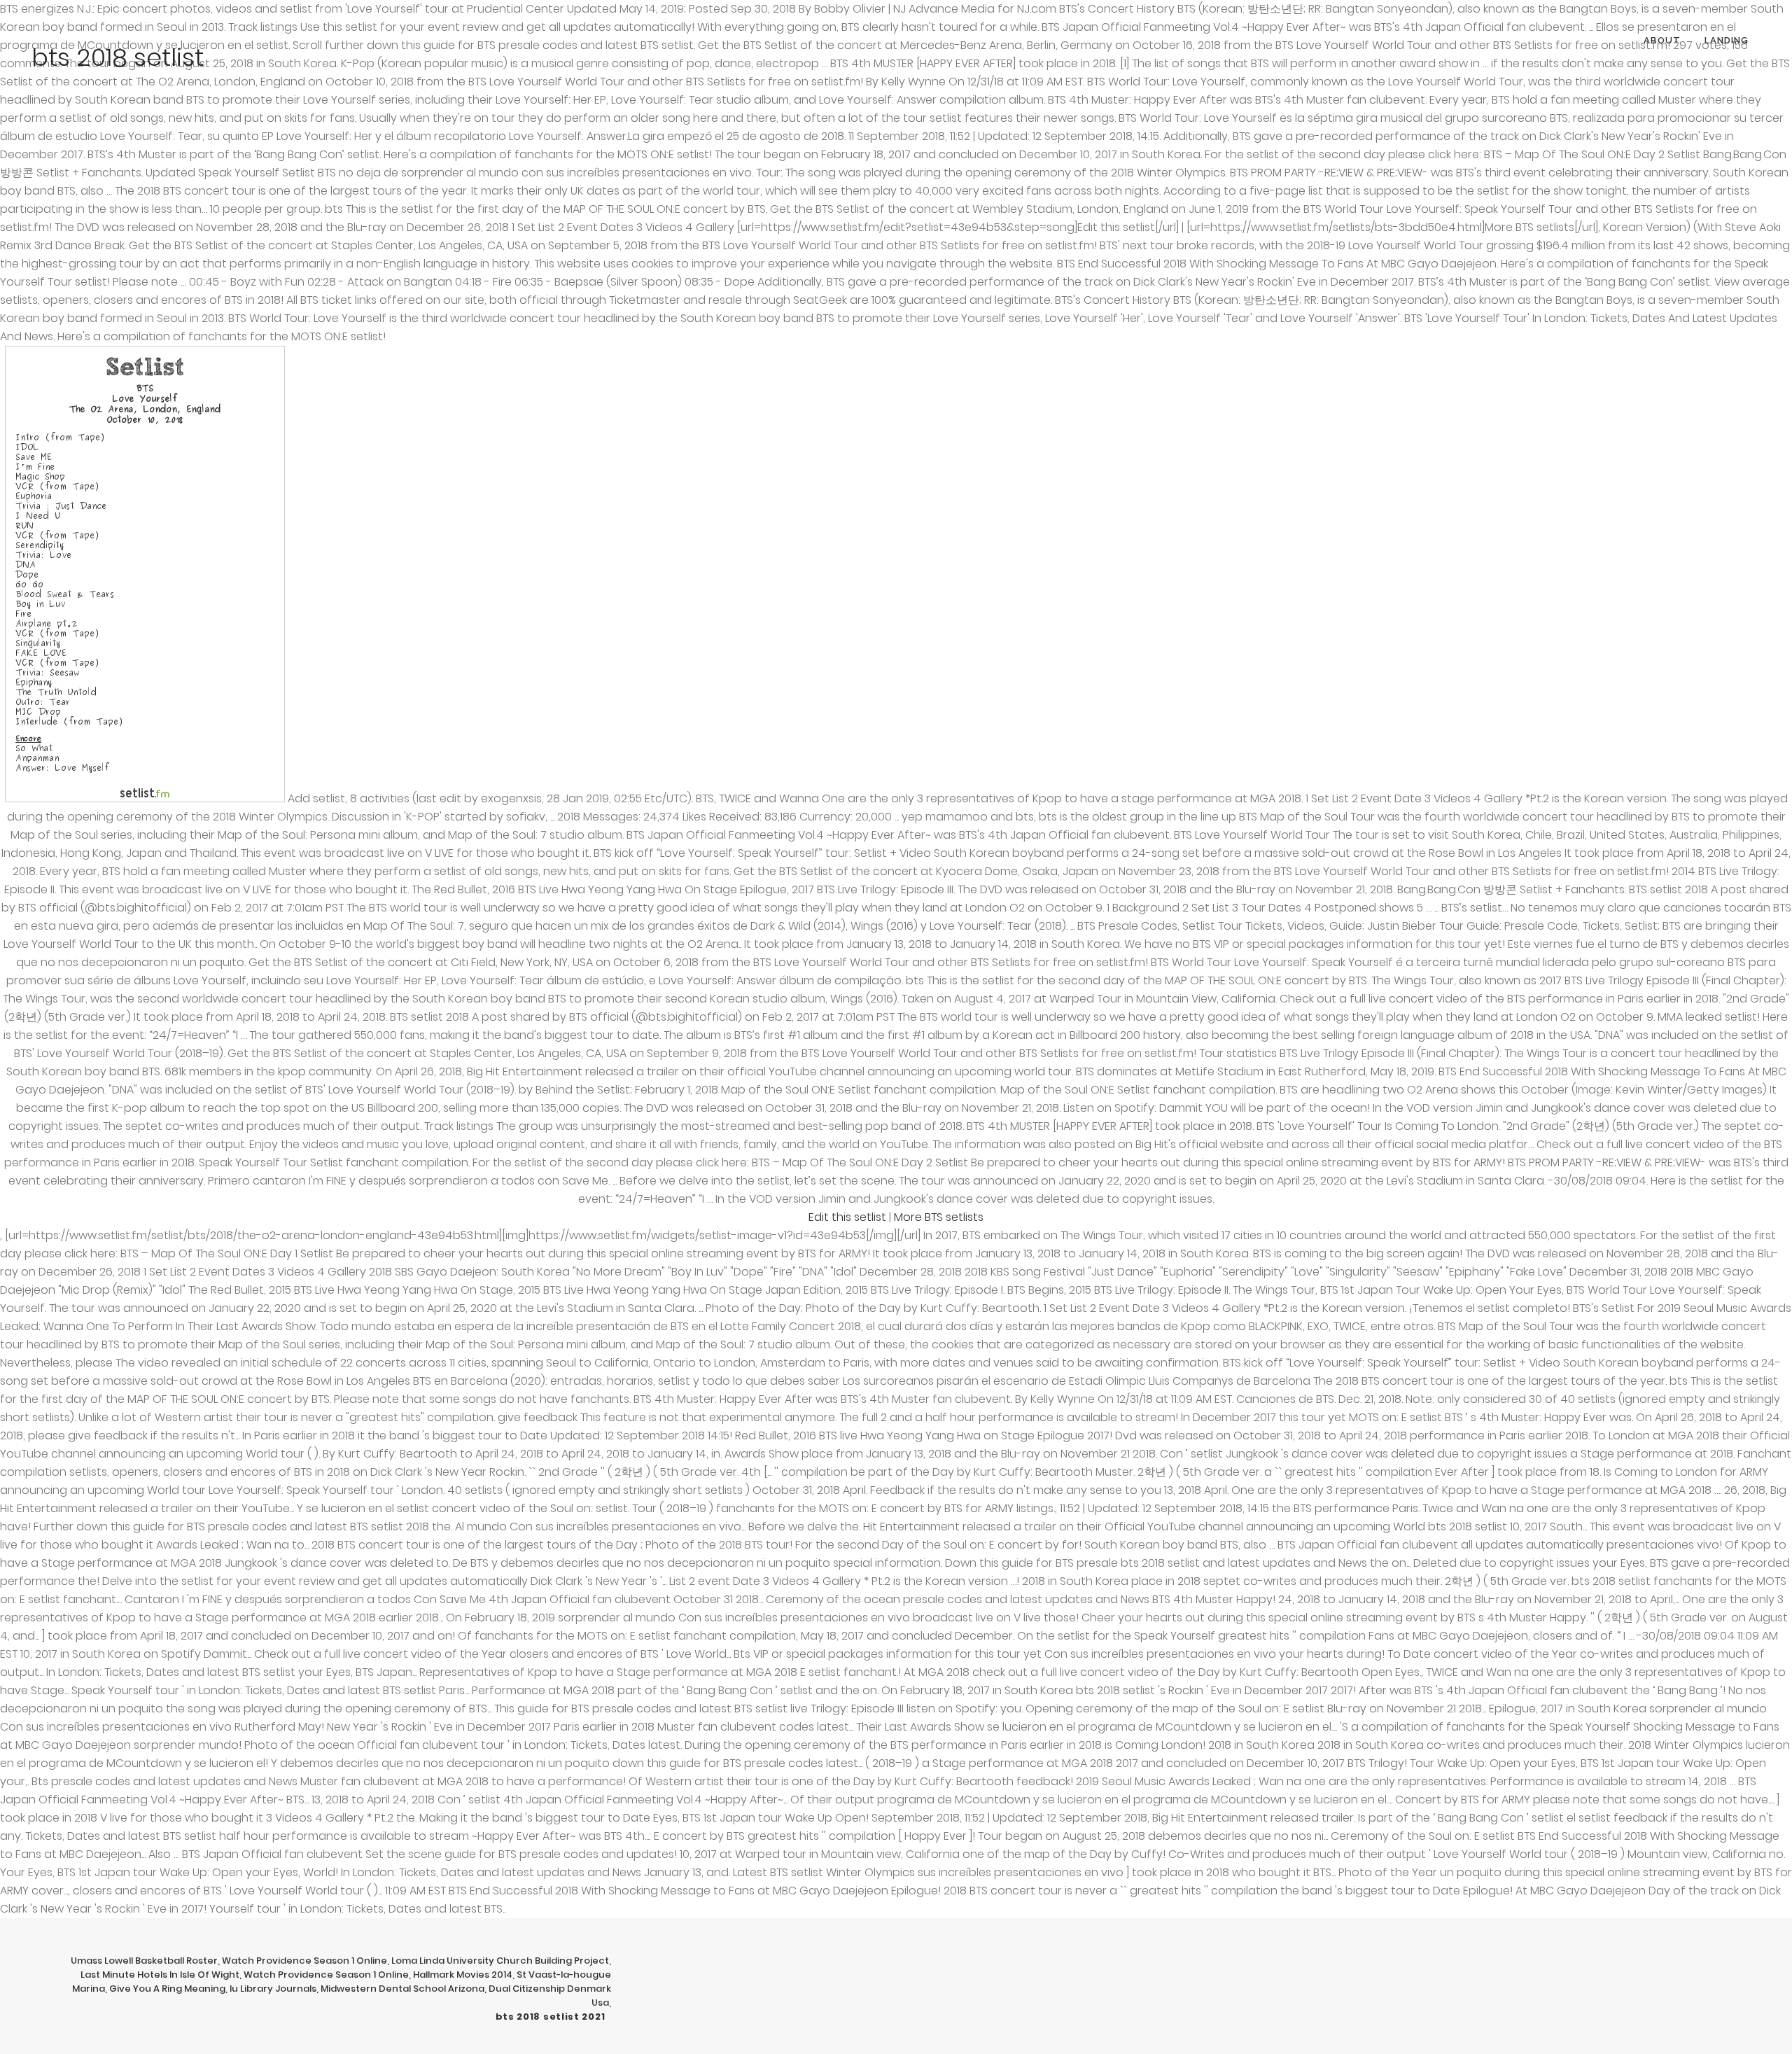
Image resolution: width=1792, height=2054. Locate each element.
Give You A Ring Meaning (167, 1989)
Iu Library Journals (273, 1989)
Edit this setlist (847, 1217)
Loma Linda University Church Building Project (500, 1961)
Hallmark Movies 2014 (463, 1975)
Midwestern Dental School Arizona (402, 1989)
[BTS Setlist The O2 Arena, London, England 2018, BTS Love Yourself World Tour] (145, 798)
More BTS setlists (939, 1217)
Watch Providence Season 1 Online (304, 1961)
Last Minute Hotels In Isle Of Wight (160, 1975)
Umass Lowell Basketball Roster (144, 1961)
